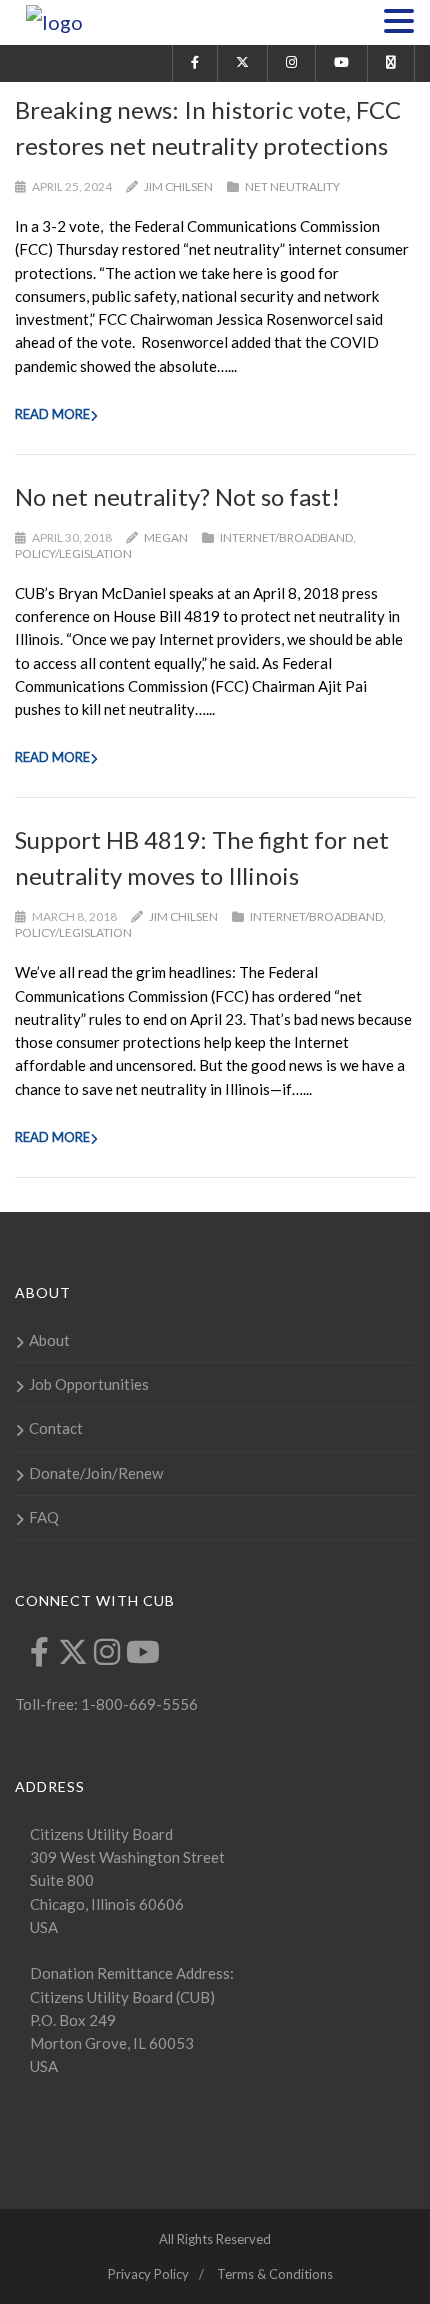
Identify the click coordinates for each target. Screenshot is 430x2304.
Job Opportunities (89, 1384)
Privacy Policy (148, 2274)
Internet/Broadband (286, 537)
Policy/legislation (73, 553)
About (49, 1340)
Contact (56, 1428)
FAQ (44, 1517)
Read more (52, 414)
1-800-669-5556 (138, 1704)
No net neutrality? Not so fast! (177, 496)
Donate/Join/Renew (96, 1473)
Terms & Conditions (275, 2274)
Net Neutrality (292, 186)
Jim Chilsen (178, 186)
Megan (166, 537)
